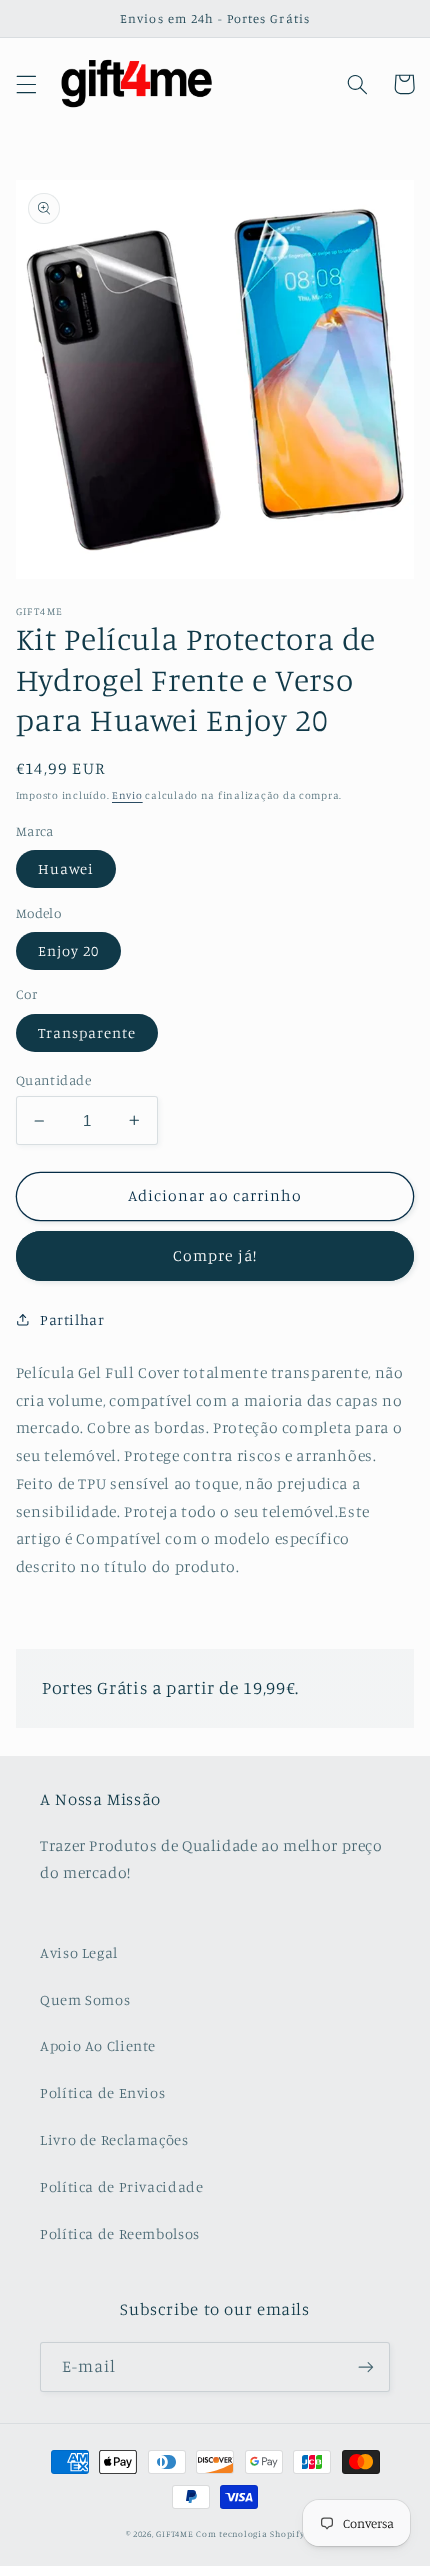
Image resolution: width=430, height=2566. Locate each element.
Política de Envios (102, 2092)
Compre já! (215, 1255)
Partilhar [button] (72, 1319)
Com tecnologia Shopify (250, 2533)
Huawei (66, 868)
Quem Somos (85, 1999)
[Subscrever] (366, 2366)
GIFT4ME (174, 2533)
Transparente (87, 1032)
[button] (26, 84)
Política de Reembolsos (120, 2233)
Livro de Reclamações (114, 2139)
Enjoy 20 (68, 950)
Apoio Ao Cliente (98, 2045)
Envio (127, 795)
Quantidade (53, 1080)
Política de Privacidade (122, 2186)
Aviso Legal (79, 1952)
